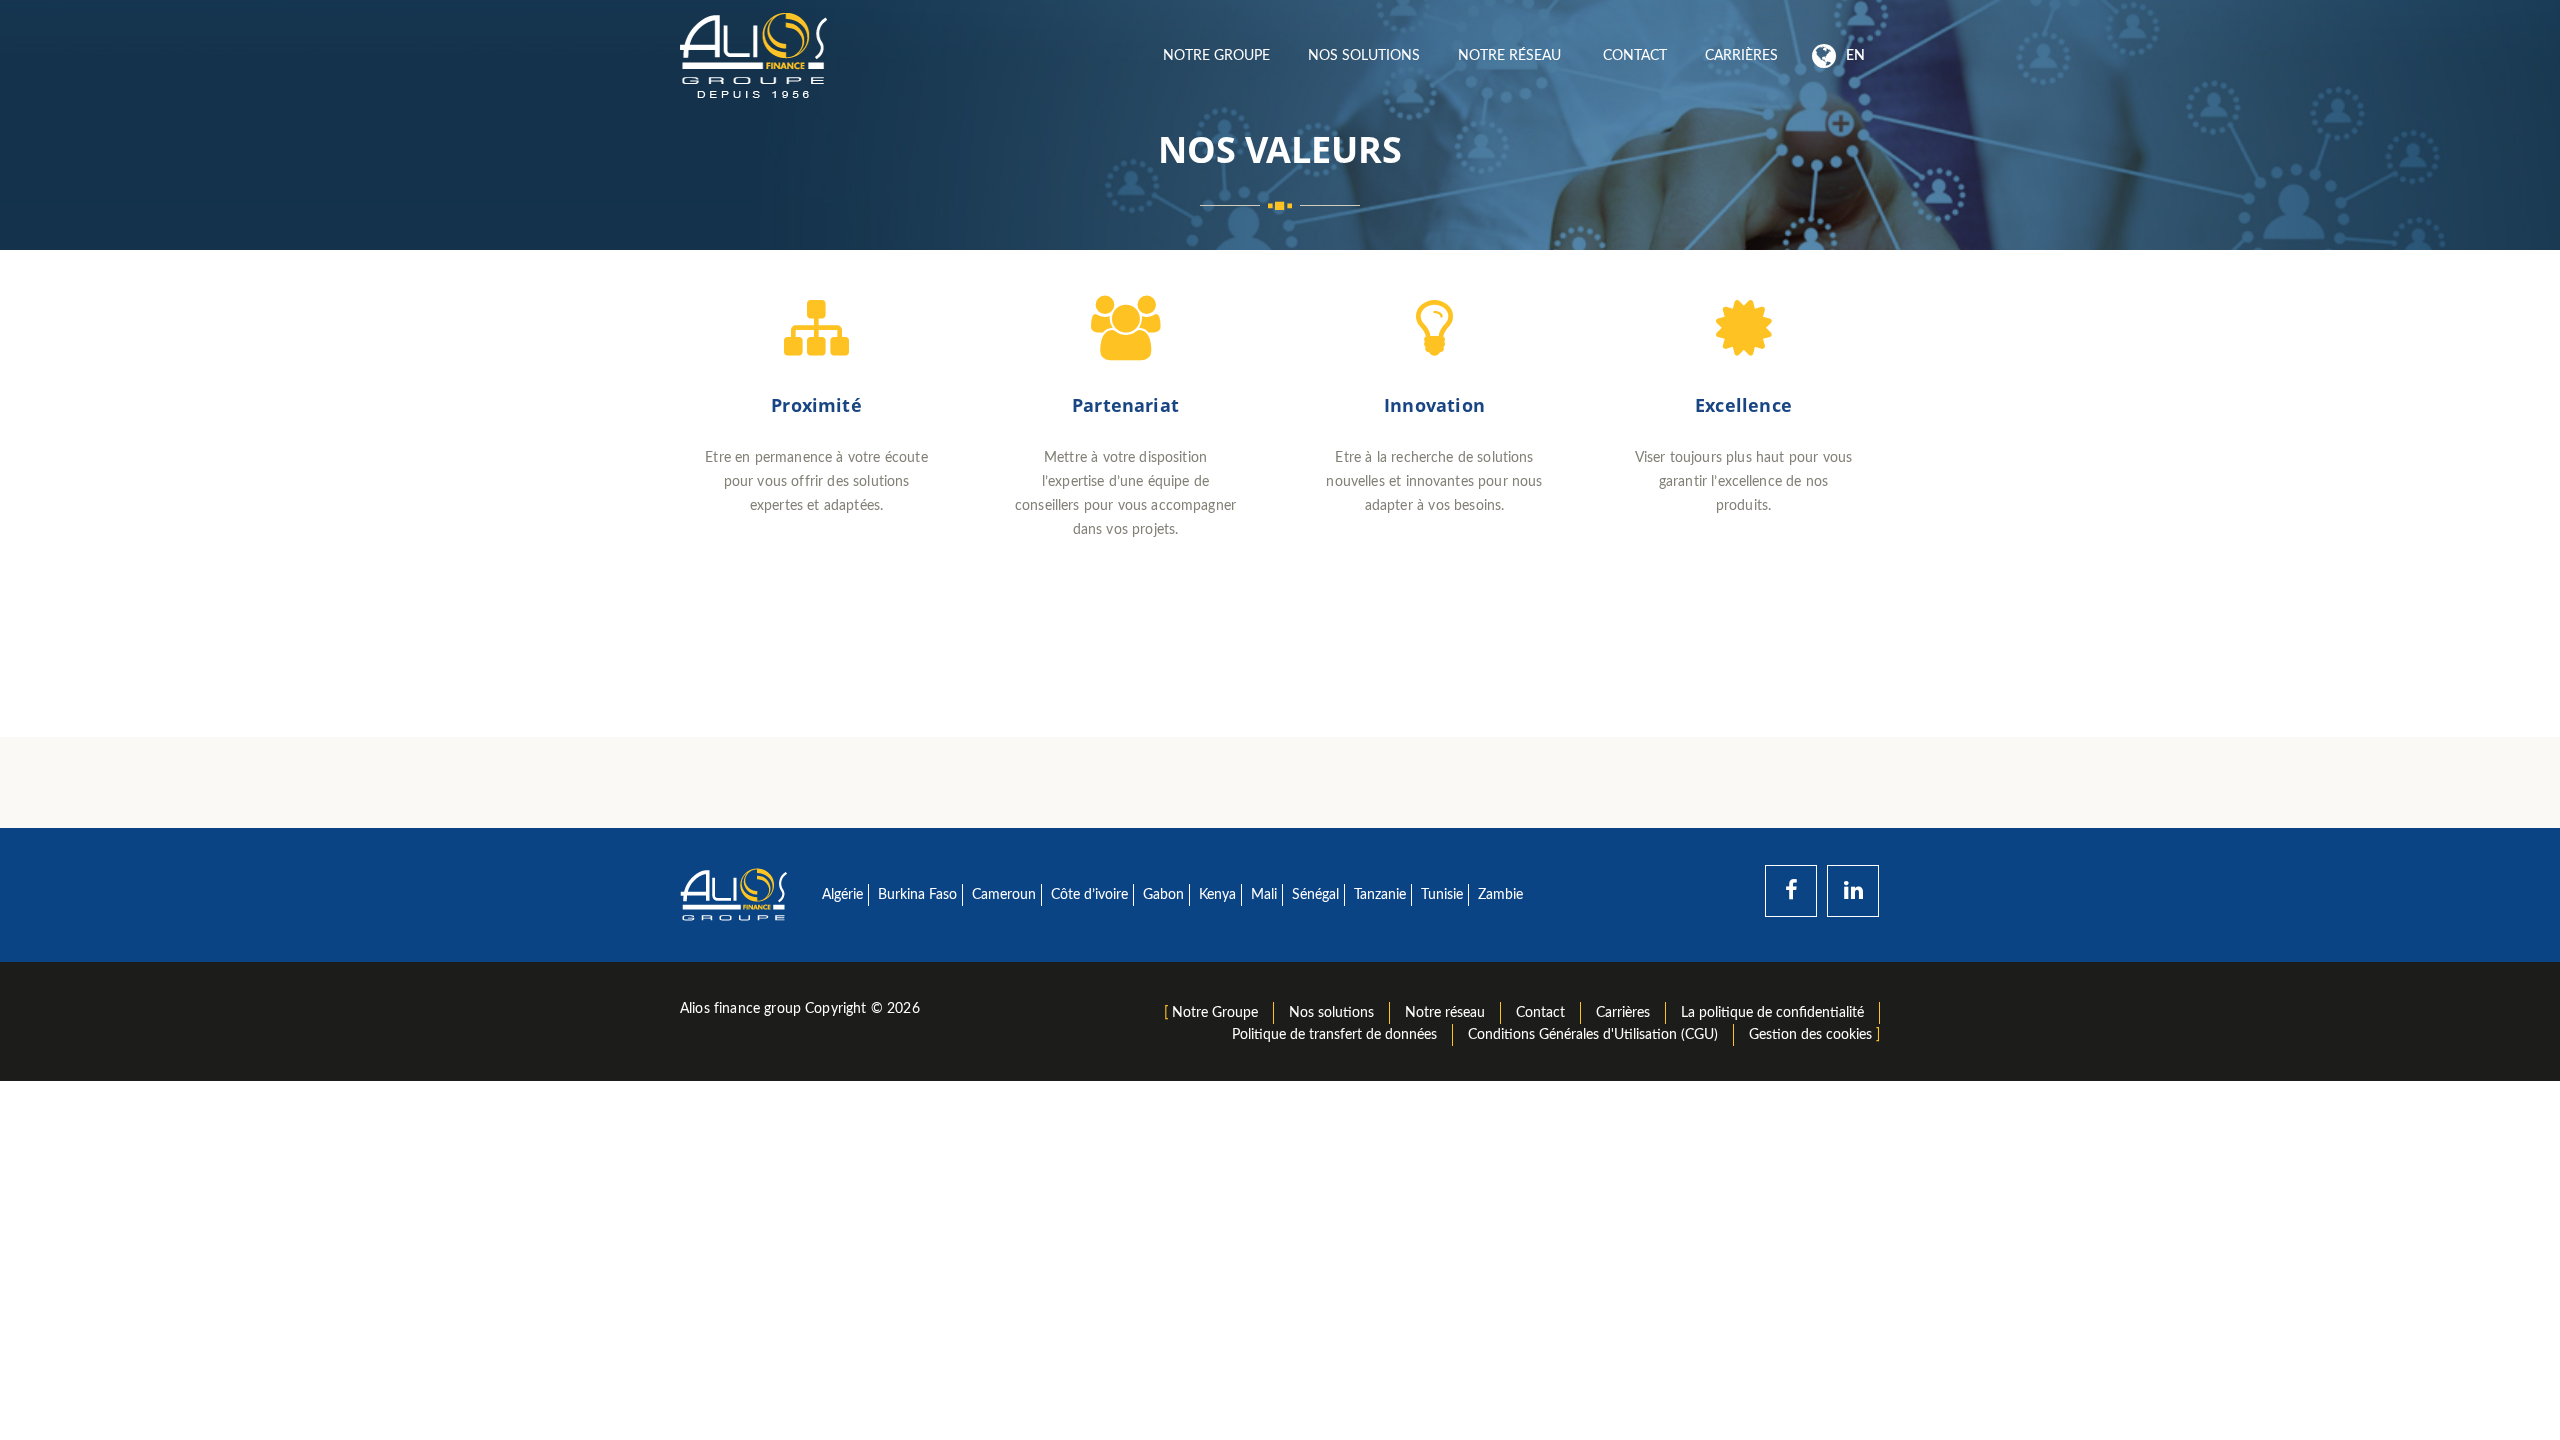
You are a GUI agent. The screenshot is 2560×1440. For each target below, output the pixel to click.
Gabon (1163, 895)
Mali (1264, 895)
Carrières (1741, 56)
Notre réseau (1511, 56)
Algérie (842, 895)
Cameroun (1004, 895)
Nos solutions (1364, 56)
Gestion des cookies (1810, 1035)
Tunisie (1442, 895)
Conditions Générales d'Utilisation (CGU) (1593, 1035)
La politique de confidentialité (1772, 1013)
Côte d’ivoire (1089, 895)
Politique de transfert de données (1334, 1035)
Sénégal (1315, 895)
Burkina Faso (917, 895)
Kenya (1217, 895)
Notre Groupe (1216, 56)
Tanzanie (1380, 895)
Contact (1635, 56)
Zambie (1500, 895)
